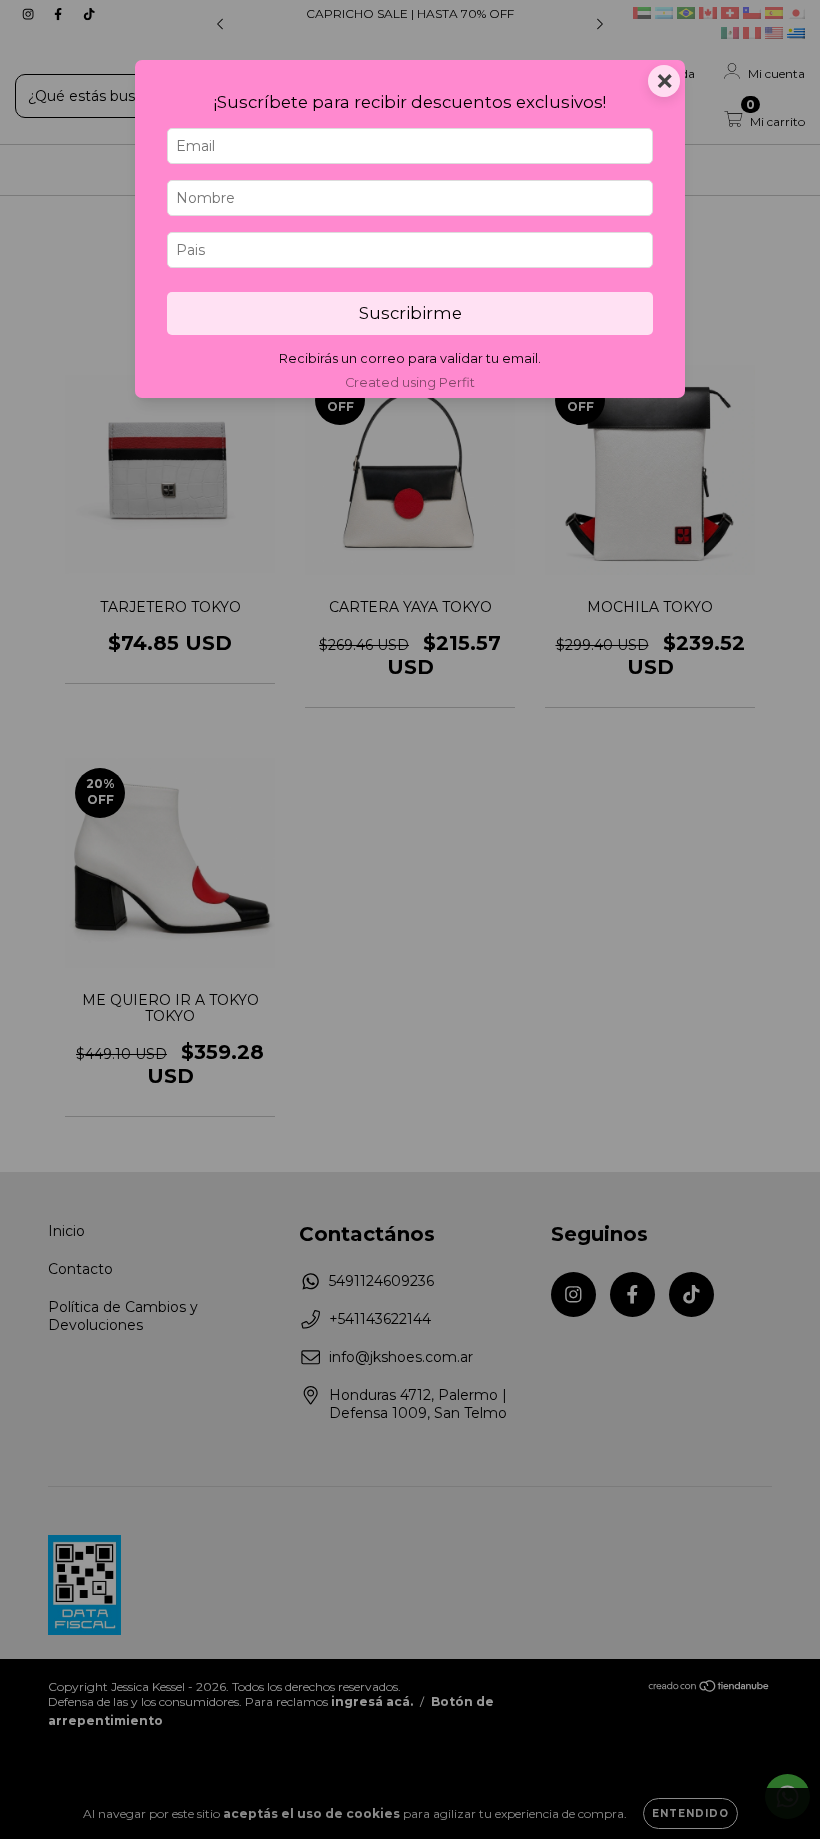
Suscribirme (410, 313)
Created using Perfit (410, 382)
